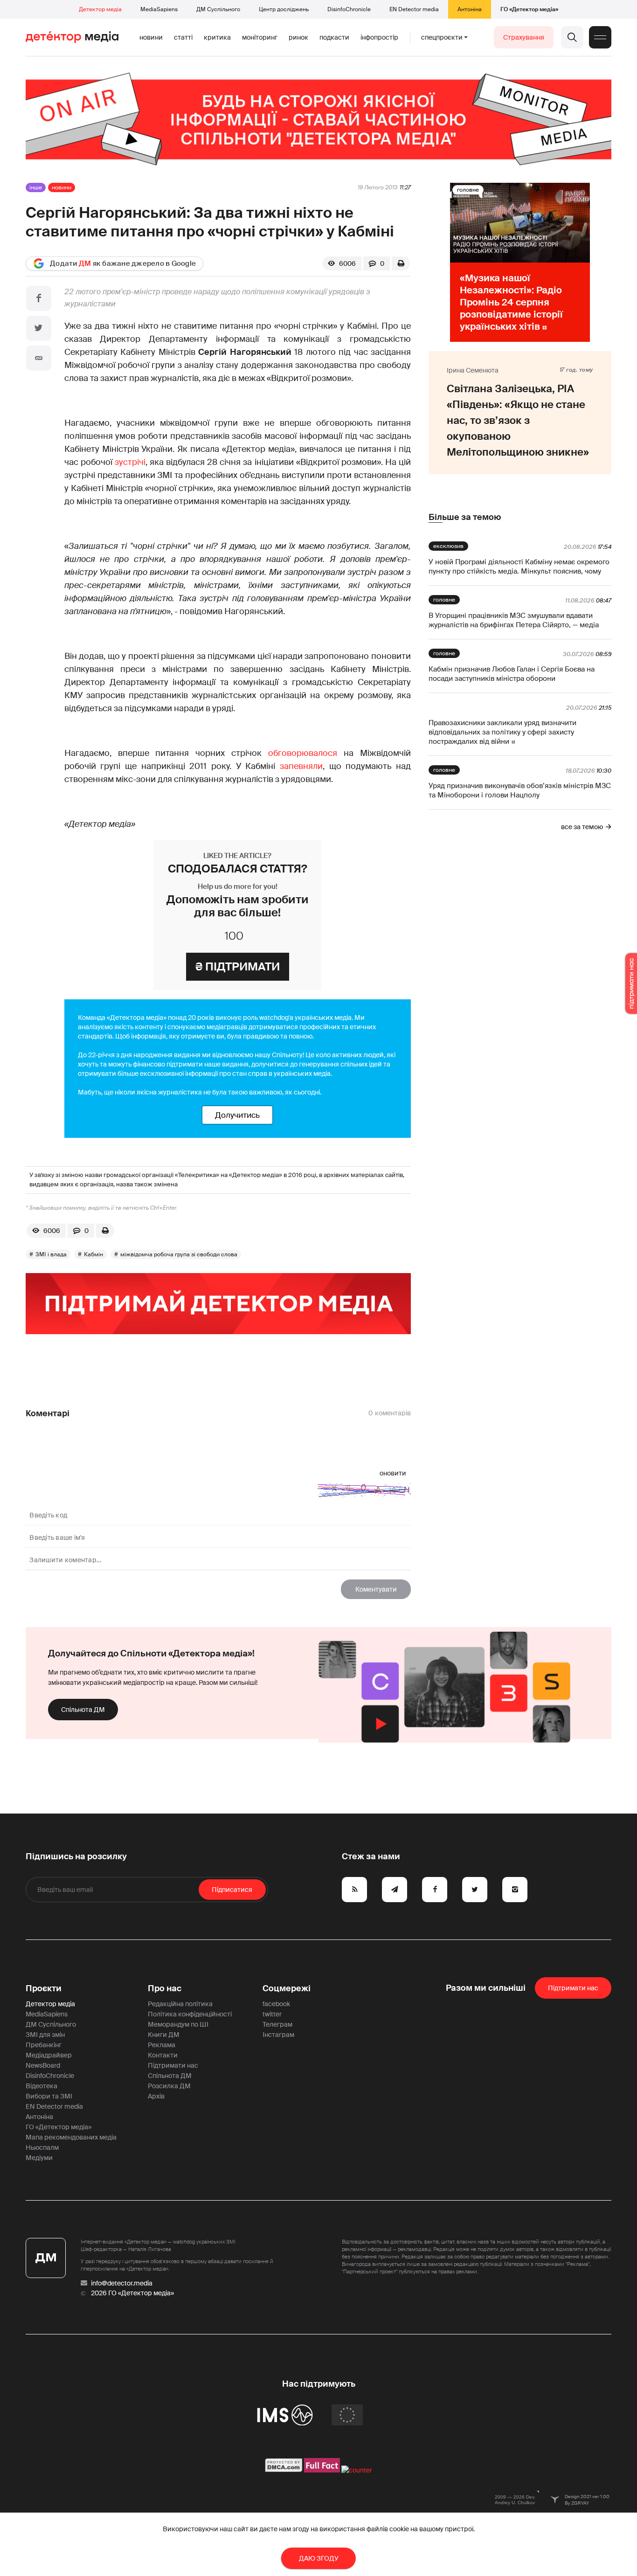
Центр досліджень (284, 9)
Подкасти (334, 37)
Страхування (524, 37)
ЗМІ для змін (45, 2035)
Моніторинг (260, 37)
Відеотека (42, 2086)
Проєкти (44, 1988)
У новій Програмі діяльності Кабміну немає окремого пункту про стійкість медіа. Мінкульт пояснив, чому (519, 567)
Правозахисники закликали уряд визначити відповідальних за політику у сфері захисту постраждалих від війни (502, 732)
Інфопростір (379, 37)
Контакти (163, 2055)
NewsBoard (43, 2065)
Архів (156, 2096)
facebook (276, 2004)
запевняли (301, 766)
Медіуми (39, 2158)
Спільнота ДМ (83, 1710)
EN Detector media (414, 9)
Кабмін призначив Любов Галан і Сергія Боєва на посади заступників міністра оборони (512, 674)
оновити (393, 1473)
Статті (183, 37)
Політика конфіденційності (190, 2014)
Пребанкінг (44, 2045)
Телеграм (277, 2024)
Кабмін (93, 1254)
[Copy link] (39, 358)
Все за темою (582, 827)
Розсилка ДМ (169, 2086)
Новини (151, 37)
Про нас (165, 1988)
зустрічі (130, 462)
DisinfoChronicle (349, 9)
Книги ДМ (164, 2035)
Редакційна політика (180, 2004)
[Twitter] (39, 328)
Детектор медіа (100, 9)
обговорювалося (303, 753)
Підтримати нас (173, 2065)
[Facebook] (39, 298)
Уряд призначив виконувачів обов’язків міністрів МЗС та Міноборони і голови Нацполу (520, 790)
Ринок (298, 37)
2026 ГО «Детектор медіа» (132, 2293)
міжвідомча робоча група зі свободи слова (179, 1254)
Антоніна (470, 9)
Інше (36, 187)
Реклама (162, 2045)
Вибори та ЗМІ (49, 2096)
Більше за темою (465, 517)
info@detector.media (122, 2283)
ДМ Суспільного (218, 9)
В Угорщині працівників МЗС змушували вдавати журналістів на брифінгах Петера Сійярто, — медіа (514, 620)
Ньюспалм (42, 2147)
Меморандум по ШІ (178, 2024)
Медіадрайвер (49, 2055)
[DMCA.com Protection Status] (284, 2470)
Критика (217, 37)
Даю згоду (319, 2558)
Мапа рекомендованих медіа (71, 2137)
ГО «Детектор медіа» (529, 9)
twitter (272, 2014)
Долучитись (237, 1115)
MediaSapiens (159, 9)
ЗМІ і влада (51, 1254)
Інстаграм (278, 2035)
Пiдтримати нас (573, 1988)
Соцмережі (287, 1988)
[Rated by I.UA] (357, 2470)
